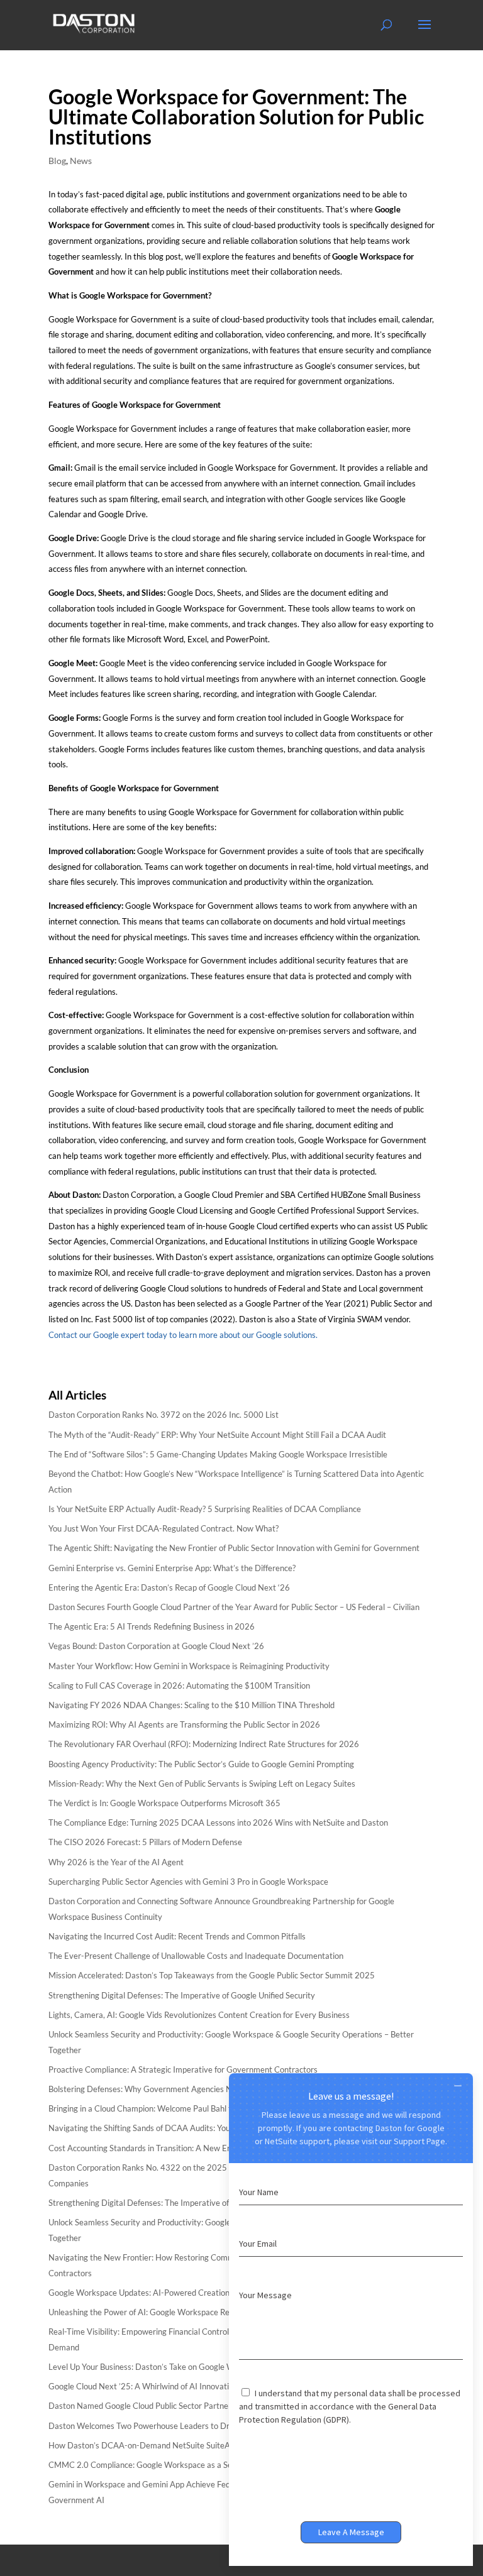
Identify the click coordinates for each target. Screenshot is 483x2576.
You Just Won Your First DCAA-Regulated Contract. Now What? (164, 1528)
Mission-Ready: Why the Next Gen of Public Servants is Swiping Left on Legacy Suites (202, 1784)
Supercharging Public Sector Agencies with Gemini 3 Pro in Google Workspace (188, 1882)
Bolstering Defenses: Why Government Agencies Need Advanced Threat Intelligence (201, 2089)
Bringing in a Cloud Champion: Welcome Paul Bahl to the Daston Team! (175, 2108)
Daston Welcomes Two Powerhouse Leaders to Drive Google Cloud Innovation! (191, 2426)
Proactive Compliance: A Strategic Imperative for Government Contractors (183, 2069)
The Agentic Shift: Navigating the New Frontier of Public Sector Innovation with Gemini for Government (234, 1548)
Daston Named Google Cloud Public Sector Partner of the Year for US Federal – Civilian (204, 2406)
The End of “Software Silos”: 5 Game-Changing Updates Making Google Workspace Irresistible (218, 1454)
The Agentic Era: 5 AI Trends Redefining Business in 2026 (152, 1626)
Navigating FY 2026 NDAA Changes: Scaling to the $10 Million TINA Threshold (192, 1705)
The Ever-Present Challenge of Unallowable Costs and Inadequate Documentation (196, 1956)
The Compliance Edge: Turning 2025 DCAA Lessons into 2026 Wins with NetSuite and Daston (218, 1822)
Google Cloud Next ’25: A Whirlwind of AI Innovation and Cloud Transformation (191, 2386)
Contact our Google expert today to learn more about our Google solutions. (184, 1335)
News (81, 161)
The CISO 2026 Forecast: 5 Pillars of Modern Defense (145, 1842)
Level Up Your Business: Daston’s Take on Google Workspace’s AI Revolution (186, 2367)
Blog (57, 161)
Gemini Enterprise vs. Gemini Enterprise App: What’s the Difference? (172, 1568)
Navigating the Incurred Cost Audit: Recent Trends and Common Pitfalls (177, 1936)
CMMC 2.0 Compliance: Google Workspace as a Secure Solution (164, 2465)
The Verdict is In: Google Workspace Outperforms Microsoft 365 (164, 1803)
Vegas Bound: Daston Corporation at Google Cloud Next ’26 (156, 1646)
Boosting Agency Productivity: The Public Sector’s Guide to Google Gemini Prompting (201, 1764)
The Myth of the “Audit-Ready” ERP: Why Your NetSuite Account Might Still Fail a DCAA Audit (217, 1435)
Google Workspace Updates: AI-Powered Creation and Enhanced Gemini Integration (200, 2293)
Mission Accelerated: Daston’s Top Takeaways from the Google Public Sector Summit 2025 (212, 1975)
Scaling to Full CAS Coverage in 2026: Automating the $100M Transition (179, 1685)
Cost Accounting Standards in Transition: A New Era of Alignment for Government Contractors (218, 2148)
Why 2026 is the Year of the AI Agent (116, 1862)
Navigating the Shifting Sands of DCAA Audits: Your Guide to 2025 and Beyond (190, 2128)
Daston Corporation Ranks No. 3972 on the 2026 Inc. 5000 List (164, 1415)
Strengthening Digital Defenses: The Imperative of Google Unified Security (182, 1995)
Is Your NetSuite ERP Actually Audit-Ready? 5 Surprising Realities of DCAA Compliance (205, 1509)
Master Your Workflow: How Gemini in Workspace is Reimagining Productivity (189, 1666)
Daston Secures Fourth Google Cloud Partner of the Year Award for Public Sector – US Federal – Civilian (234, 1607)
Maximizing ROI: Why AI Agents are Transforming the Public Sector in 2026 (184, 1724)
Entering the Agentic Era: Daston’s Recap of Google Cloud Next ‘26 (169, 1587)
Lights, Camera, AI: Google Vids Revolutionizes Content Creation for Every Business (199, 2015)
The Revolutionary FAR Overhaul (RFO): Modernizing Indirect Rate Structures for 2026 (204, 1744)
